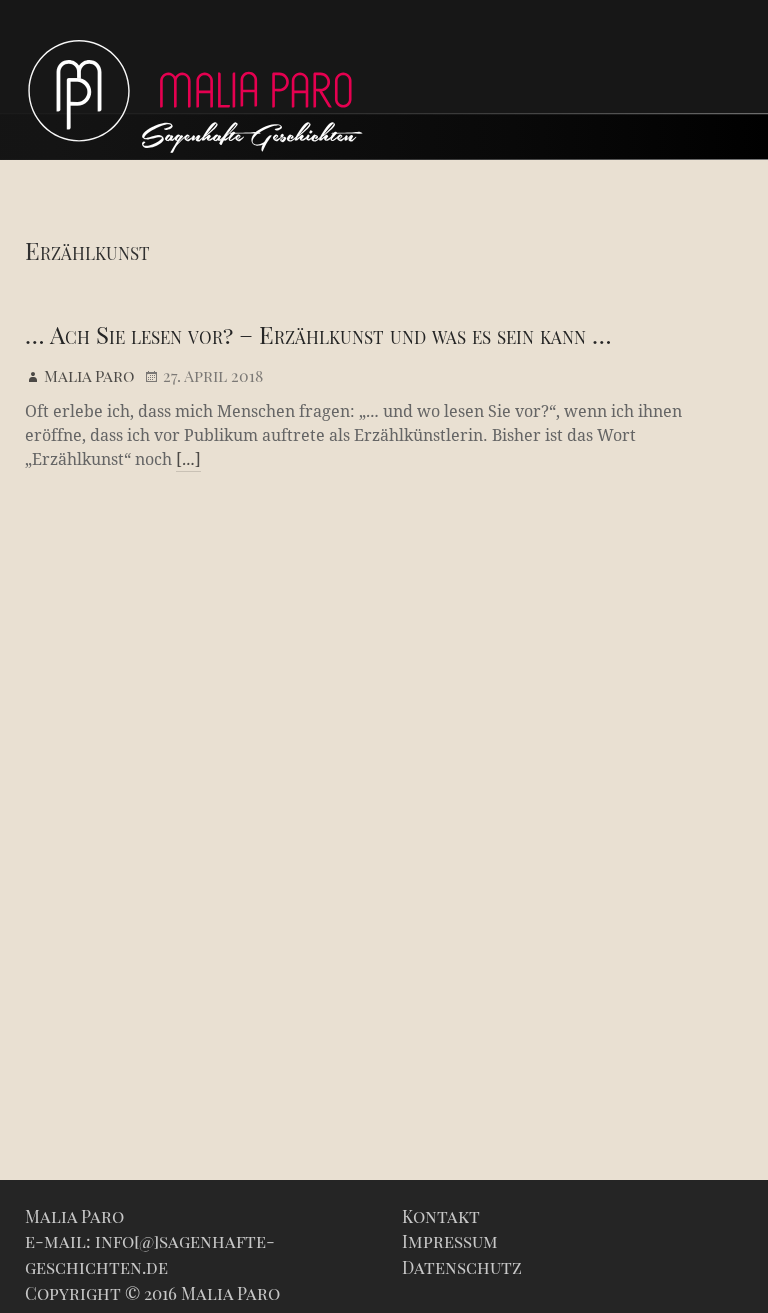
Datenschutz (462, 1267)
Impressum (450, 1241)
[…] (188, 459)
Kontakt (441, 1216)
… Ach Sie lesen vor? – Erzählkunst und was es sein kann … (318, 334)
